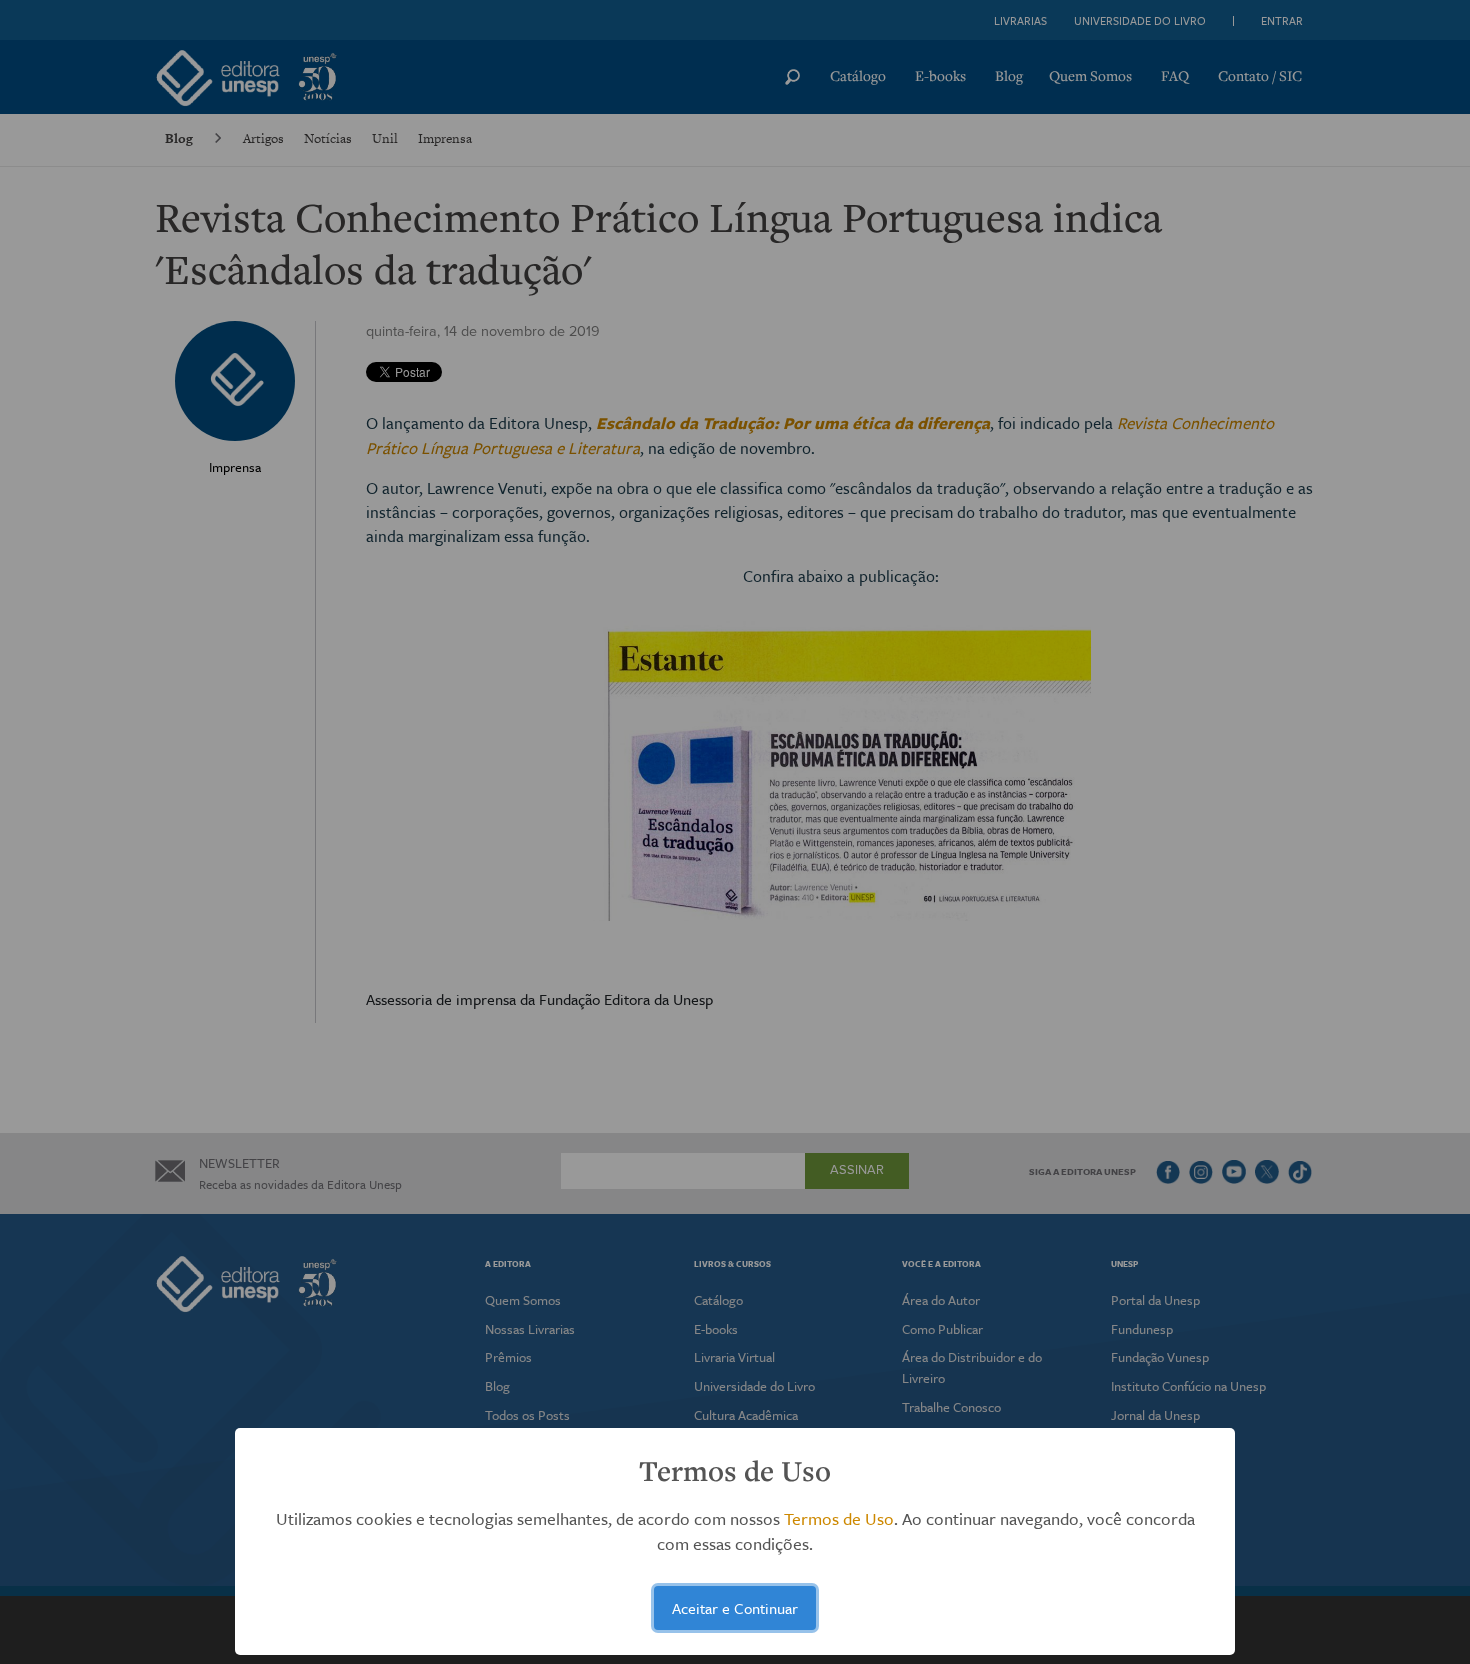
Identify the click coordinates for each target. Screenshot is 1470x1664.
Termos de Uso (839, 1518)
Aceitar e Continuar (735, 1608)
